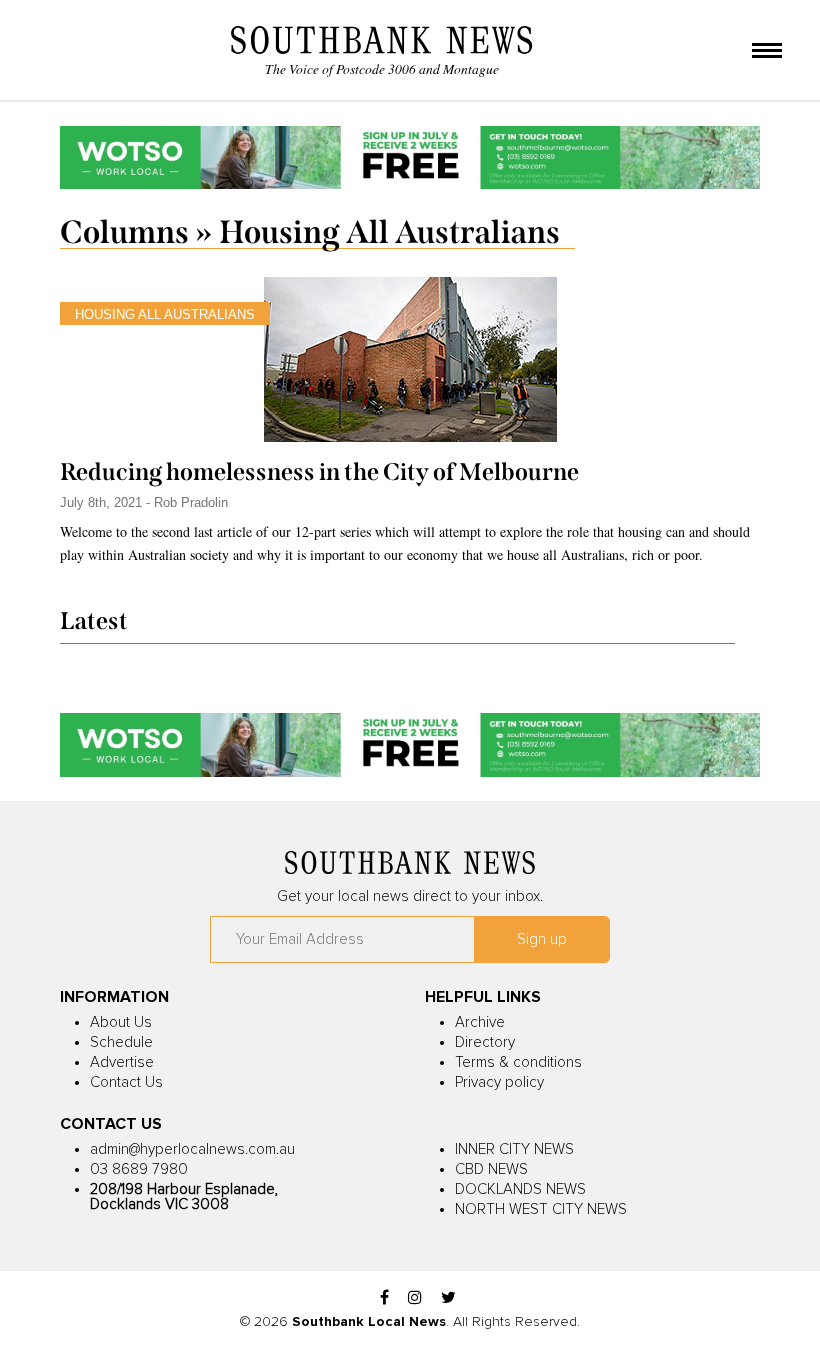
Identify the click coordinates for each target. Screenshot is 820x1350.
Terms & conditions (518, 1062)
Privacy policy (499, 1082)
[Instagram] (415, 1298)
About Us (121, 1022)
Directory (485, 1042)
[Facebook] (384, 1298)
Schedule (121, 1042)
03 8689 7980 (139, 1169)
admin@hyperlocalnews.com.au (192, 1149)
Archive (480, 1022)
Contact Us (126, 1082)
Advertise (122, 1062)
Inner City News (514, 1149)
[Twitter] (448, 1298)
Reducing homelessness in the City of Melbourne (319, 472)
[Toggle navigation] (767, 52)
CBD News (491, 1169)
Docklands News (520, 1189)
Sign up (542, 939)
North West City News (541, 1209)
